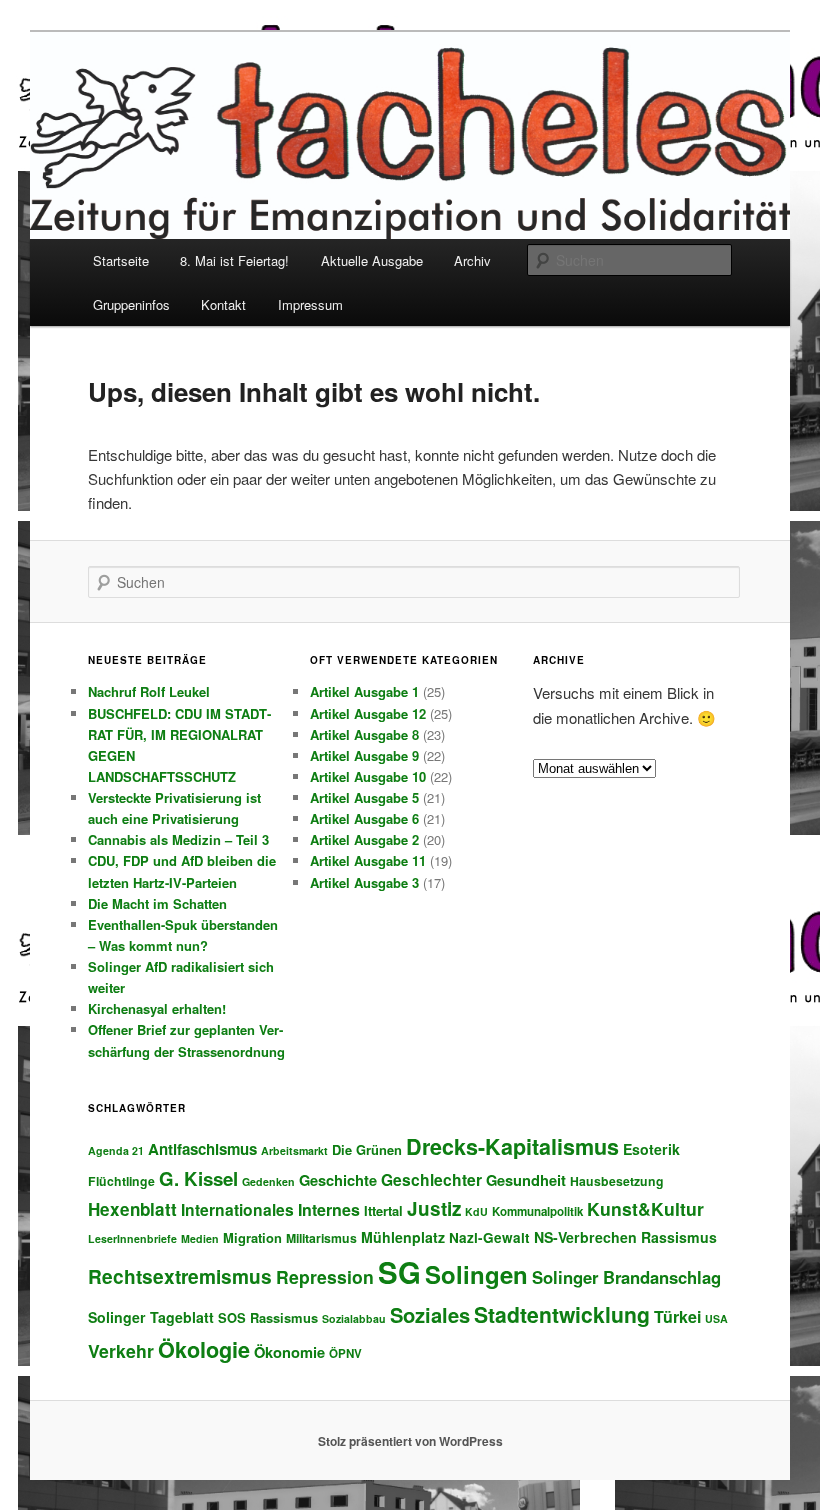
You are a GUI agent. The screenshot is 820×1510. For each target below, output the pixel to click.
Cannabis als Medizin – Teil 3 (178, 839)
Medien (200, 1238)
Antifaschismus (202, 1149)
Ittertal (383, 1210)
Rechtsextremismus (180, 1276)
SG (399, 1272)
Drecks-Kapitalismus (512, 1146)
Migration (252, 1237)
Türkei (677, 1316)
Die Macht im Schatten (157, 903)
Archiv (472, 260)
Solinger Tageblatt (151, 1317)
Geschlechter (431, 1179)
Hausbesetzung (617, 1181)
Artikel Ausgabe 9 (364, 755)
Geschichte (338, 1180)
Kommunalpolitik (537, 1211)
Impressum (310, 304)
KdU (476, 1211)
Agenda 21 (116, 1150)
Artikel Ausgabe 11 (368, 860)
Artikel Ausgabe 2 (364, 839)
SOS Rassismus (268, 1317)
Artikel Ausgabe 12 (368, 713)
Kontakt (223, 304)
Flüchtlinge (121, 1181)
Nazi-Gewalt (489, 1237)
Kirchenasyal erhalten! (157, 1008)
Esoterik (651, 1149)
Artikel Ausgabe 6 (364, 818)
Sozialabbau (354, 1318)
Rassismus (679, 1237)
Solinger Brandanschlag (626, 1277)
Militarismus (321, 1238)
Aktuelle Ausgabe (372, 260)
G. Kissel (198, 1178)
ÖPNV (345, 1353)
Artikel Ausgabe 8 (364, 734)
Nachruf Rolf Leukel (149, 691)
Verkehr (121, 1350)
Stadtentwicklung (562, 1314)
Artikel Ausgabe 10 (368, 776)
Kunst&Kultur (645, 1208)
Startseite (121, 260)
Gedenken (268, 1181)
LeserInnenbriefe (132, 1238)
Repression (325, 1276)
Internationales (237, 1209)
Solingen (476, 1274)
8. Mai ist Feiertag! (234, 260)
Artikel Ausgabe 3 (364, 882)
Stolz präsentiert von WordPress (410, 1441)
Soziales (430, 1314)
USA (716, 1318)
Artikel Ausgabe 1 (364, 691)
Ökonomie (289, 1352)
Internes (329, 1209)
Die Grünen (367, 1149)
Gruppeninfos (131, 304)
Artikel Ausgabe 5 (364, 797)
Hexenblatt (132, 1209)
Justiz (434, 1208)
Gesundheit (526, 1180)
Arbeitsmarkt (294, 1150)
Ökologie (204, 1349)
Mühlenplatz (403, 1237)
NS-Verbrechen (585, 1237)
